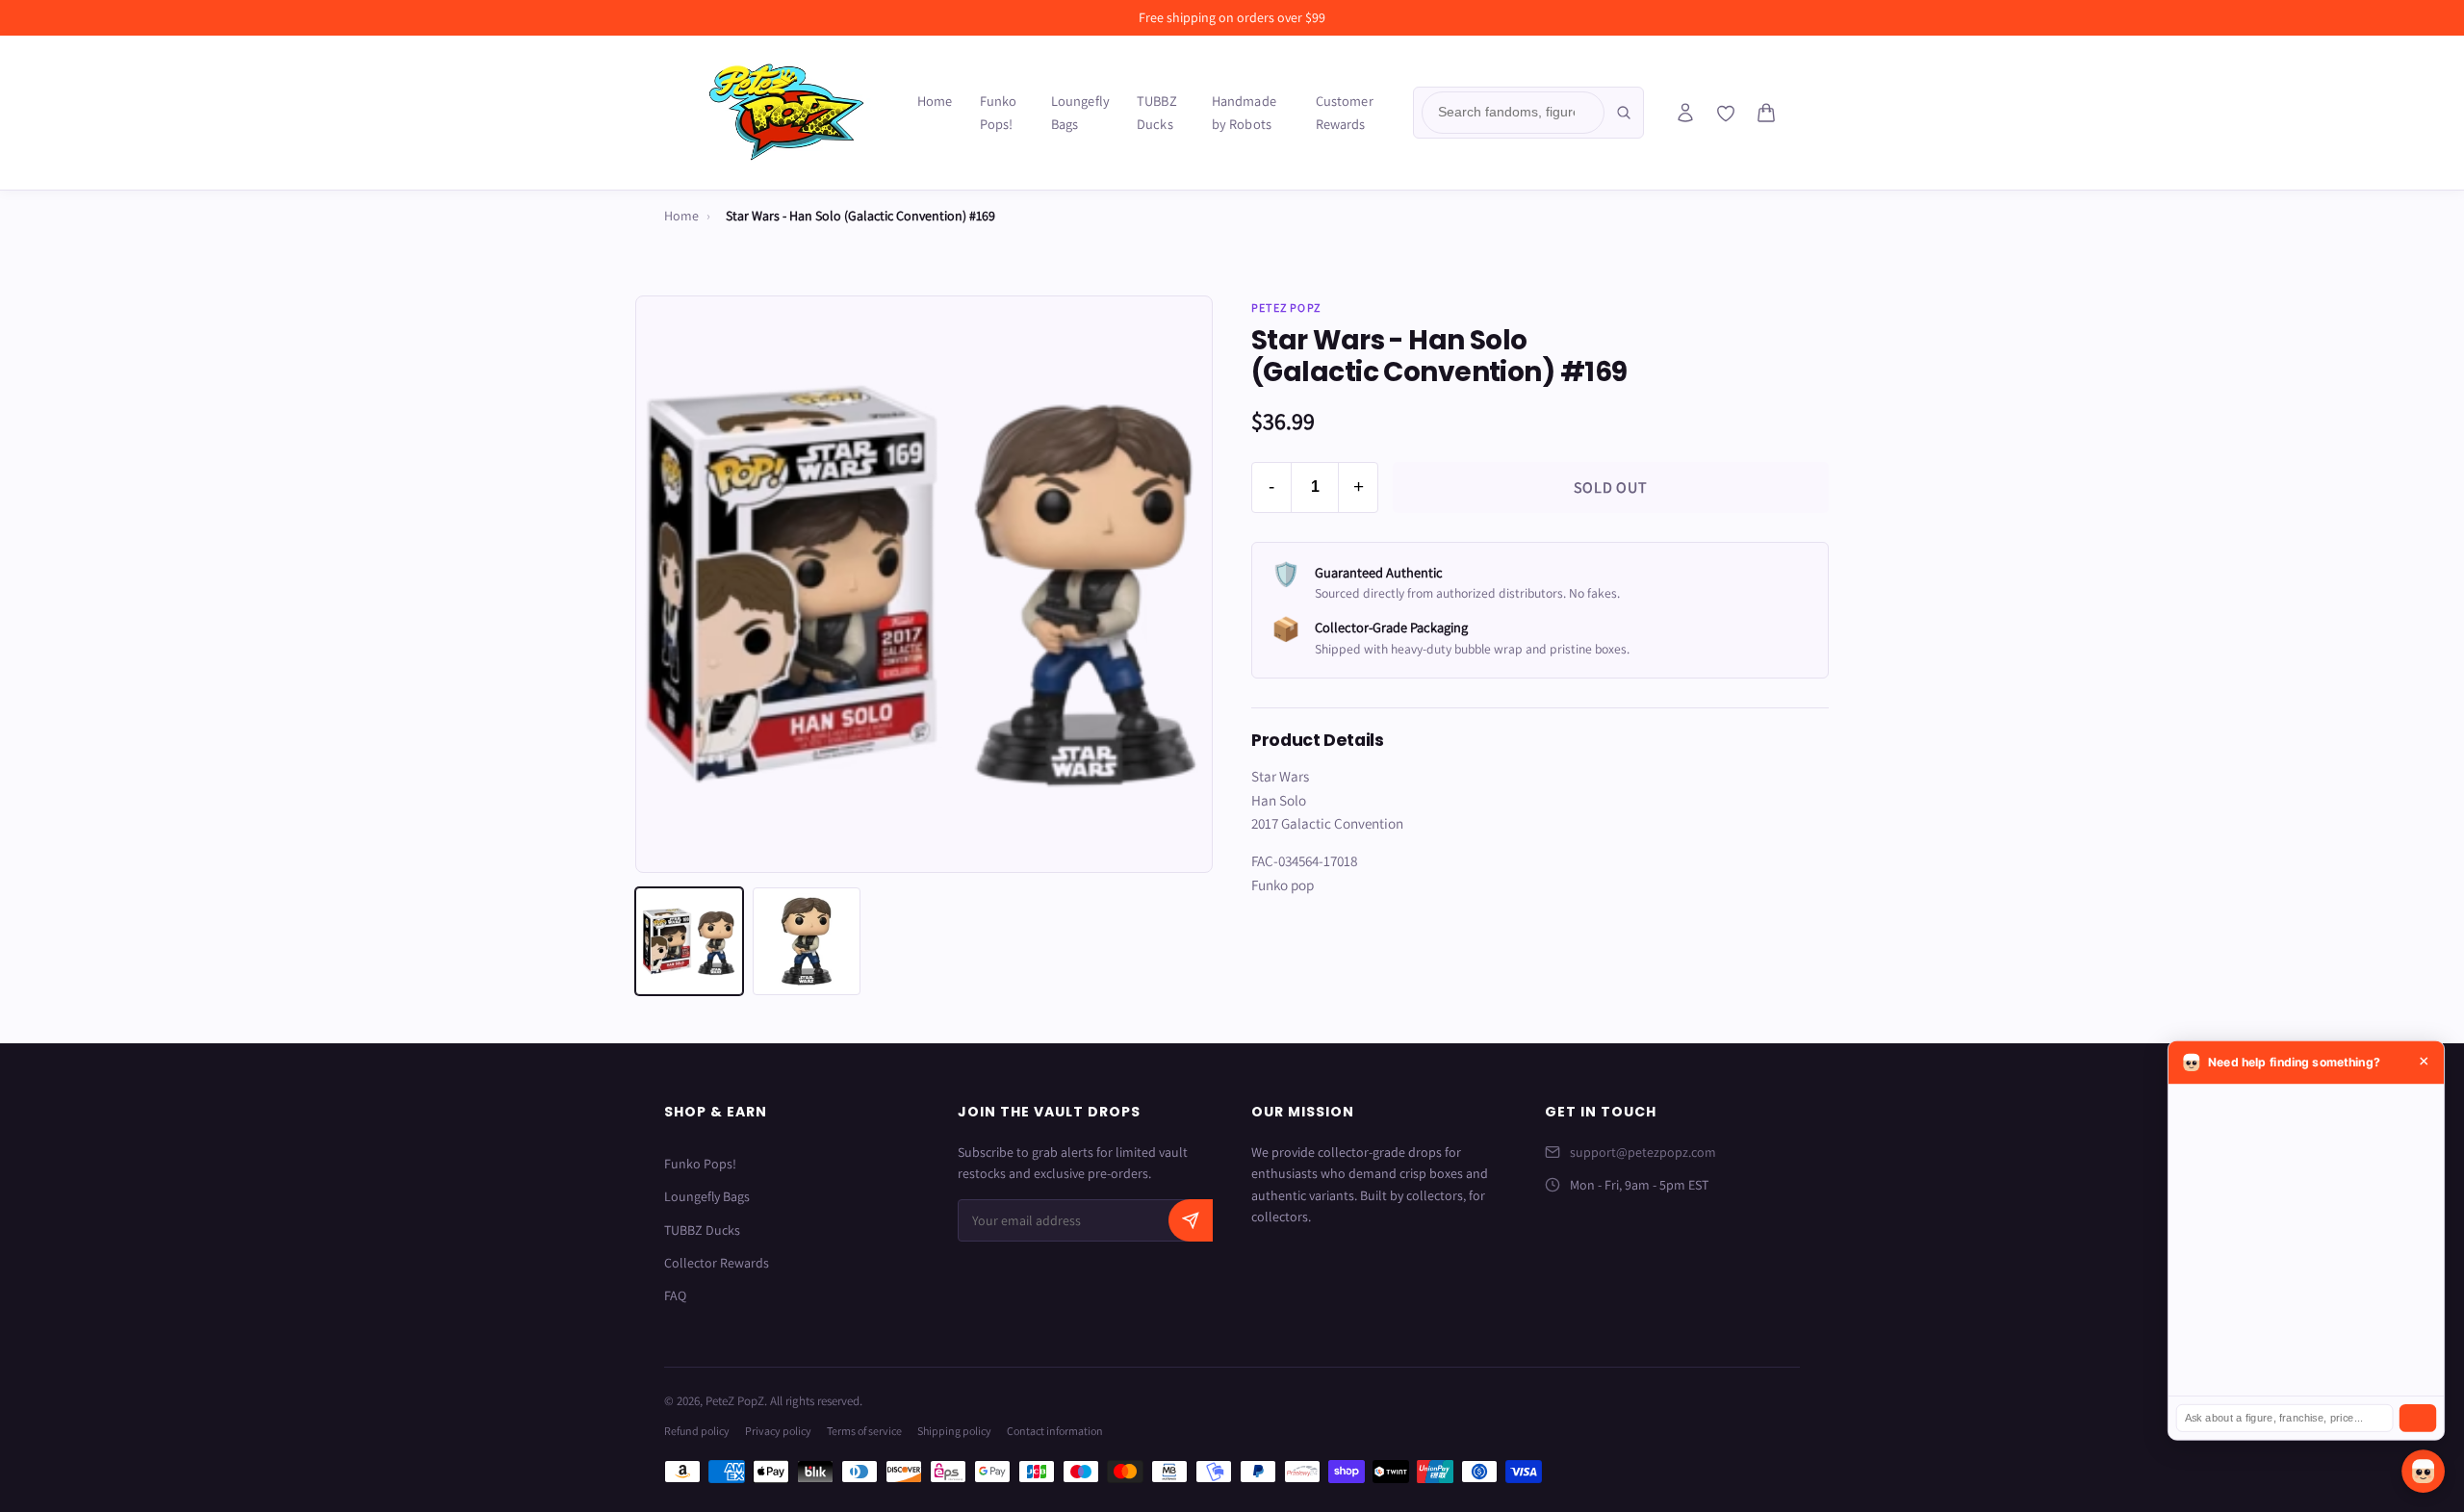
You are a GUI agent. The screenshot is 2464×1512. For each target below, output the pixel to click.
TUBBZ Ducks (1157, 112)
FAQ (675, 1295)
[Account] (1685, 113)
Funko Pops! (999, 112)
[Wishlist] (1726, 114)
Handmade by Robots (1244, 112)
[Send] (2418, 1418)
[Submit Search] (1624, 113)
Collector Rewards (717, 1263)
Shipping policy (954, 1431)
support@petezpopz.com (1643, 1152)
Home (935, 101)
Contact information (1055, 1431)
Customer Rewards (1345, 112)
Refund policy (697, 1431)
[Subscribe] (1191, 1220)
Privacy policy (778, 1431)
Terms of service (864, 1431)
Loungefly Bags (1080, 112)
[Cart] (1766, 113)
